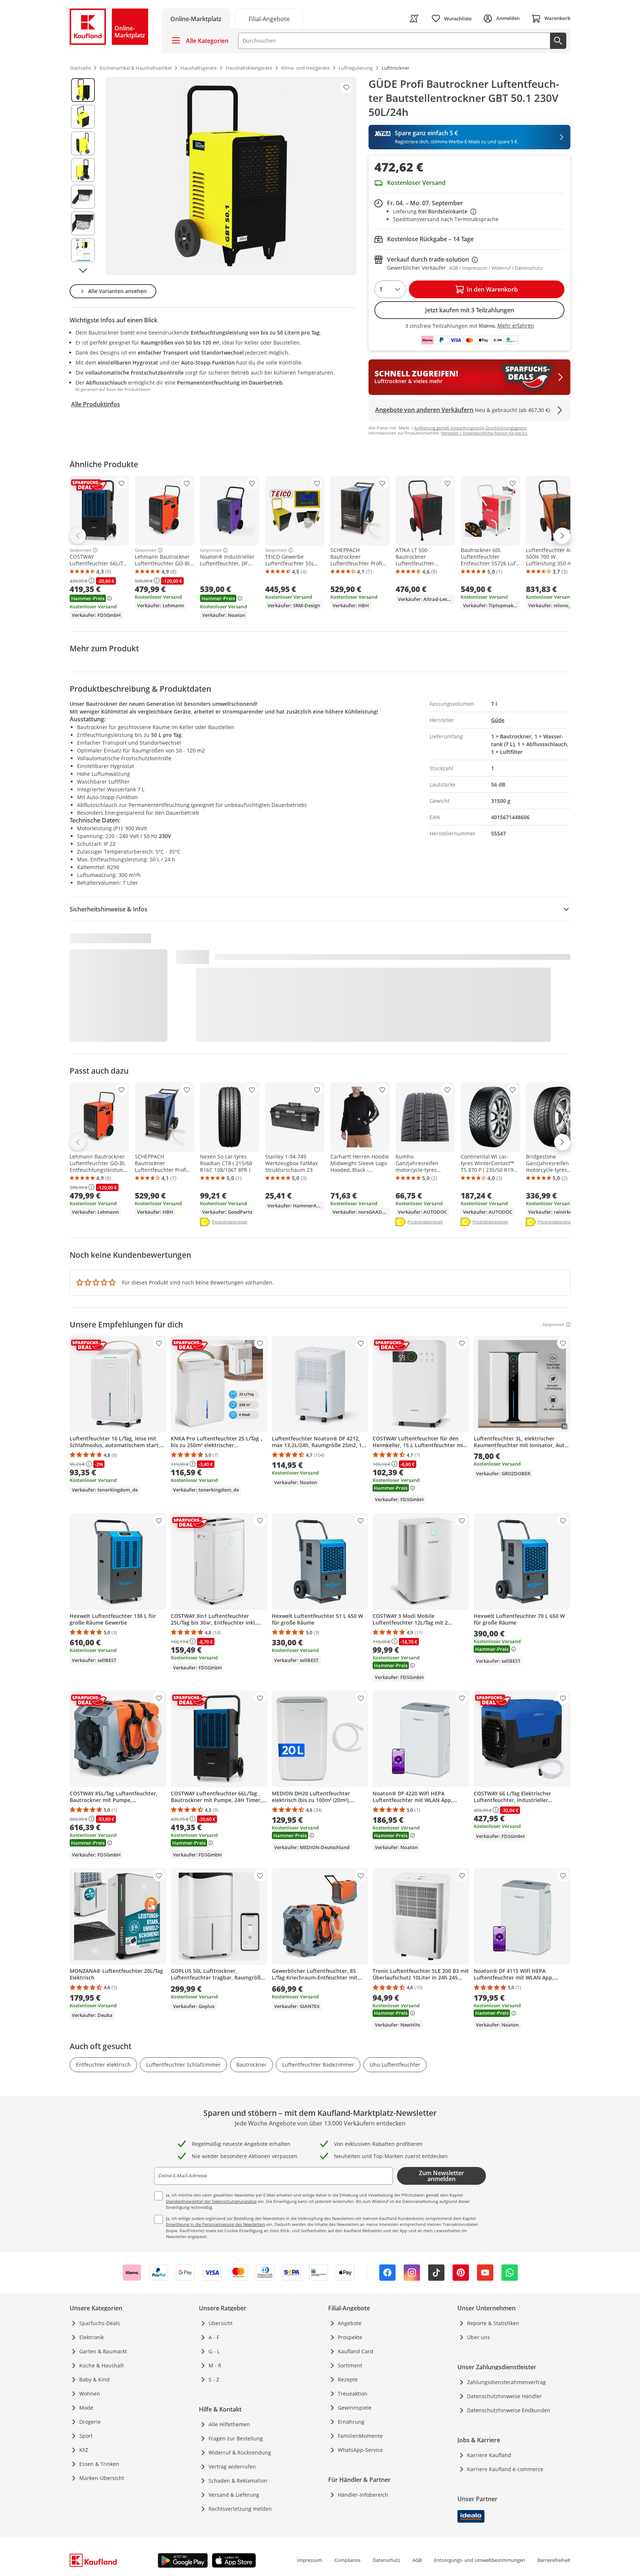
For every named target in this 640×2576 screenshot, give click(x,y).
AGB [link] (417, 2560)
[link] (269, 18)
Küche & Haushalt (101, 2365)
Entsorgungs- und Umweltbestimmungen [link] (480, 2560)
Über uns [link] (479, 2337)
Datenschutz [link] (386, 2560)
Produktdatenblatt (230, 1222)
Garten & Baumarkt (103, 2351)
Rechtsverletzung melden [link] (240, 2509)
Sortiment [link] (350, 2365)
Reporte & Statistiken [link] (493, 2323)
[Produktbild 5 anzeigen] (83, 197)
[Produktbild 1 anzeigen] (83, 90)
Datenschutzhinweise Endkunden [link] (509, 2410)
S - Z (214, 2379)
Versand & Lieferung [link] (234, 2495)
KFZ (84, 2450)
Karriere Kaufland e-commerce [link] (505, 2469)
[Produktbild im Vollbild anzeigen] (231, 176)
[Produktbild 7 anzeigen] (83, 250)
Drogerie (90, 2422)
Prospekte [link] (350, 2337)
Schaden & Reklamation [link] (238, 2481)
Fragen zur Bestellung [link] (236, 2438)
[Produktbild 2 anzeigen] (83, 117)
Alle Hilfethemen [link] (229, 2424)
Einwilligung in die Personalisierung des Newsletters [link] (216, 2224)
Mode (86, 2408)
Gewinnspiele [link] (355, 2408)
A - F (214, 2337)
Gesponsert (81, 550)
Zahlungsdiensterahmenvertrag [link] (506, 2382)
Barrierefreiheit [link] (554, 2560)
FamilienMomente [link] (360, 2436)
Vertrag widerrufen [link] (232, 2467)
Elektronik (91, 2337)
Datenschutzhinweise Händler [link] (504, 2396)
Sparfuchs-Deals (100, 2323)
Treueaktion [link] (353, 2394)
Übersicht (221, 2323)
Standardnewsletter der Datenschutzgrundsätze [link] (211, 2201)
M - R (215, 2365)
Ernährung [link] (351, 2422)
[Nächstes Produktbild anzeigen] (83, 270)
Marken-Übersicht (102, 2478)
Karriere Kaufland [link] (489, 2455)
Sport (86, 2436)
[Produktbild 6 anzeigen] (83, 223)
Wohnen (90, 2394)
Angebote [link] (350, 2323)
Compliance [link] (347, 2560)
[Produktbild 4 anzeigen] (83, 170)
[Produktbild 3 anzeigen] (83, 143)
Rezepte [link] (348, 2379)
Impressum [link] (310, 2560)
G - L (214, 2351)
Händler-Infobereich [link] (363, 2495)
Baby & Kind (94, 2379)
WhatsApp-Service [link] (360, 2450)
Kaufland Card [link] (356, 2351)
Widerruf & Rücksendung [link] (240, 2452)
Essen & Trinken (99, 2464)
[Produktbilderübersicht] (83, 176)
